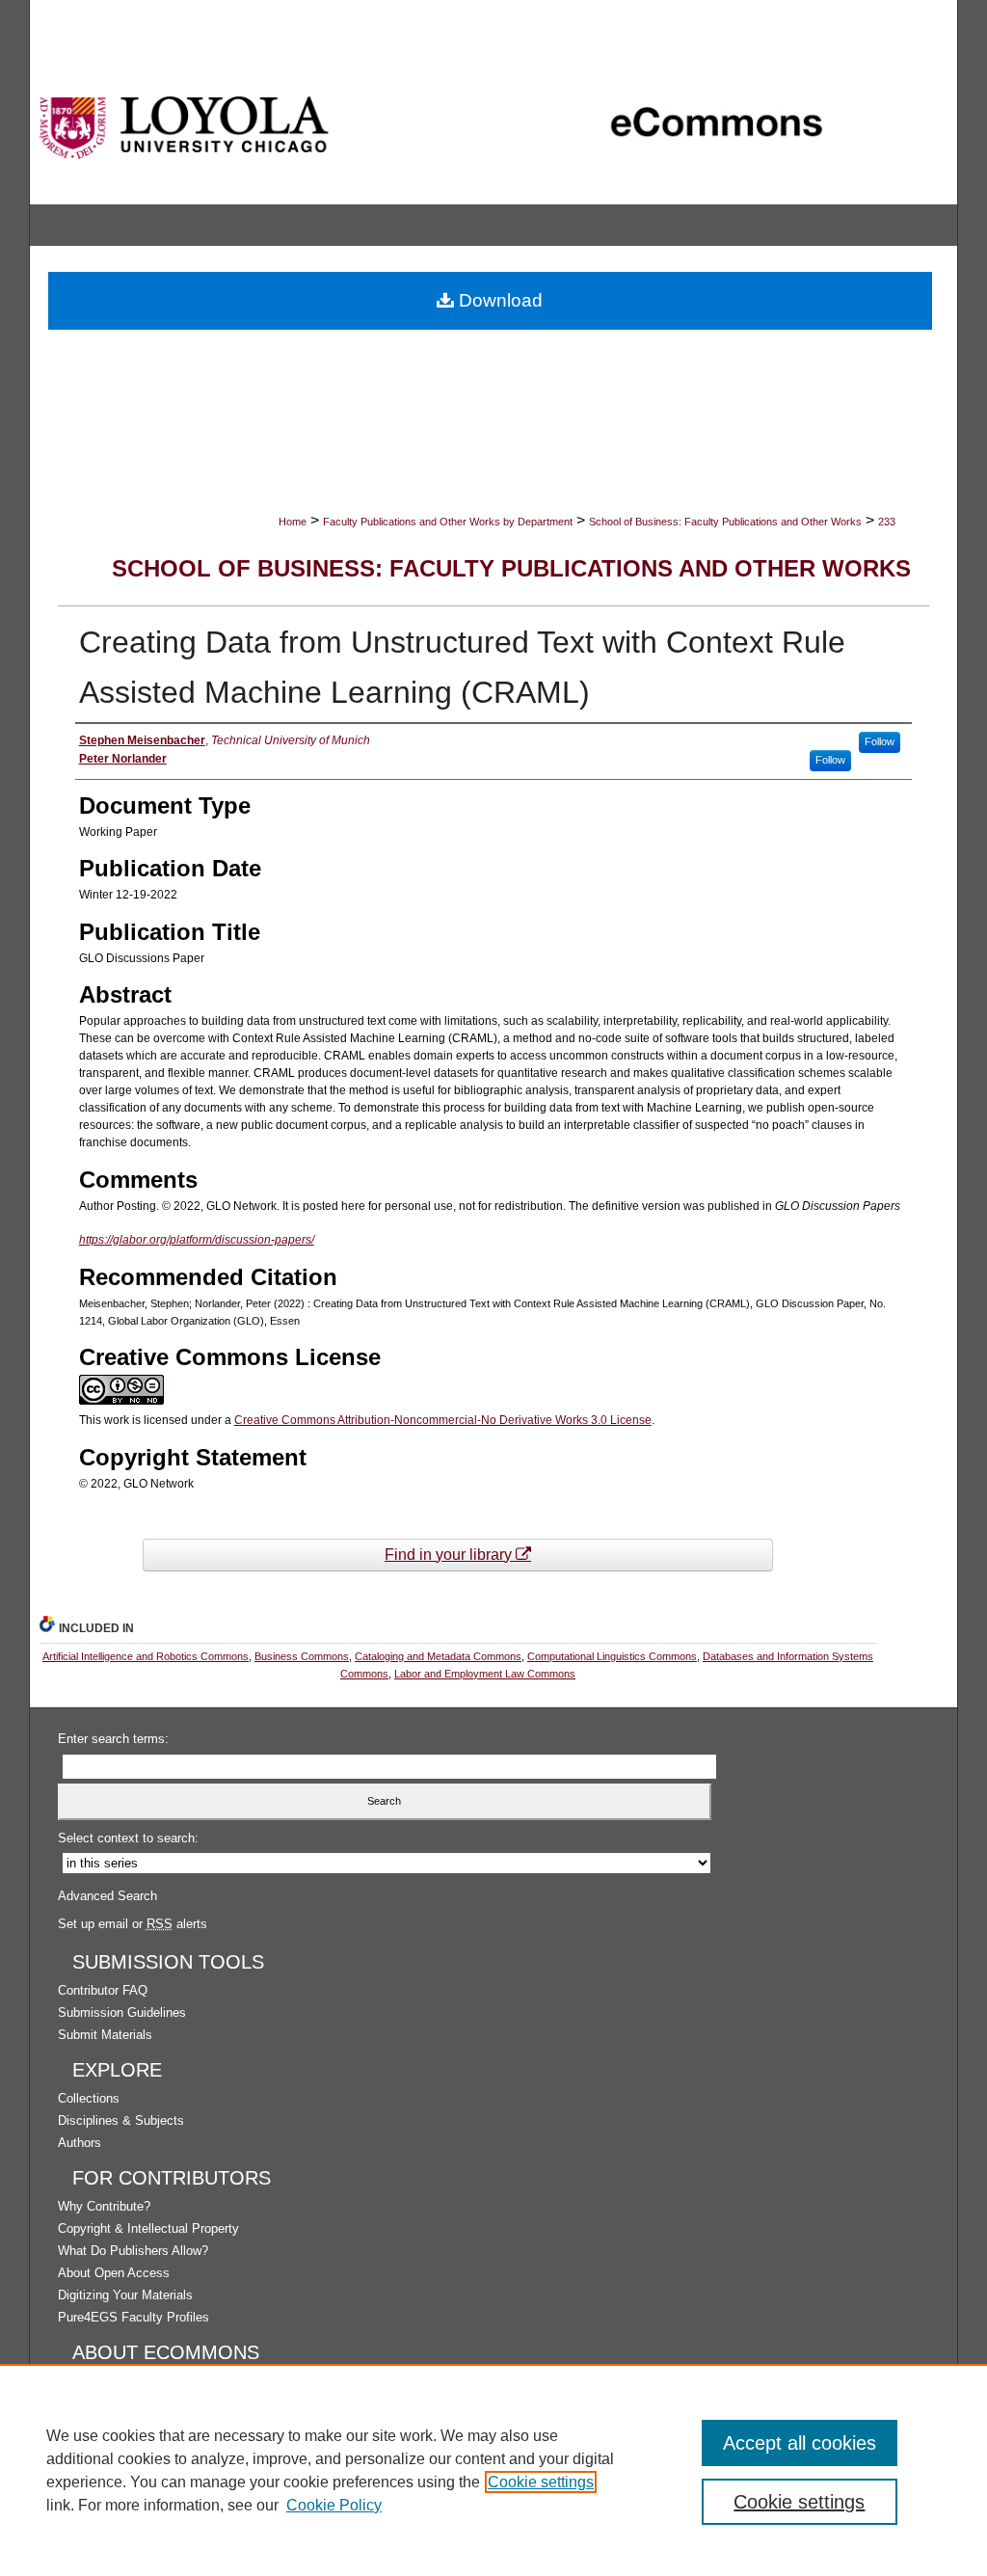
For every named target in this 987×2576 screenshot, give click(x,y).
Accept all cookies (800, 2443)
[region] (493, 2470)
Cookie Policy (334, 2505)
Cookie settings (541, 2482)
